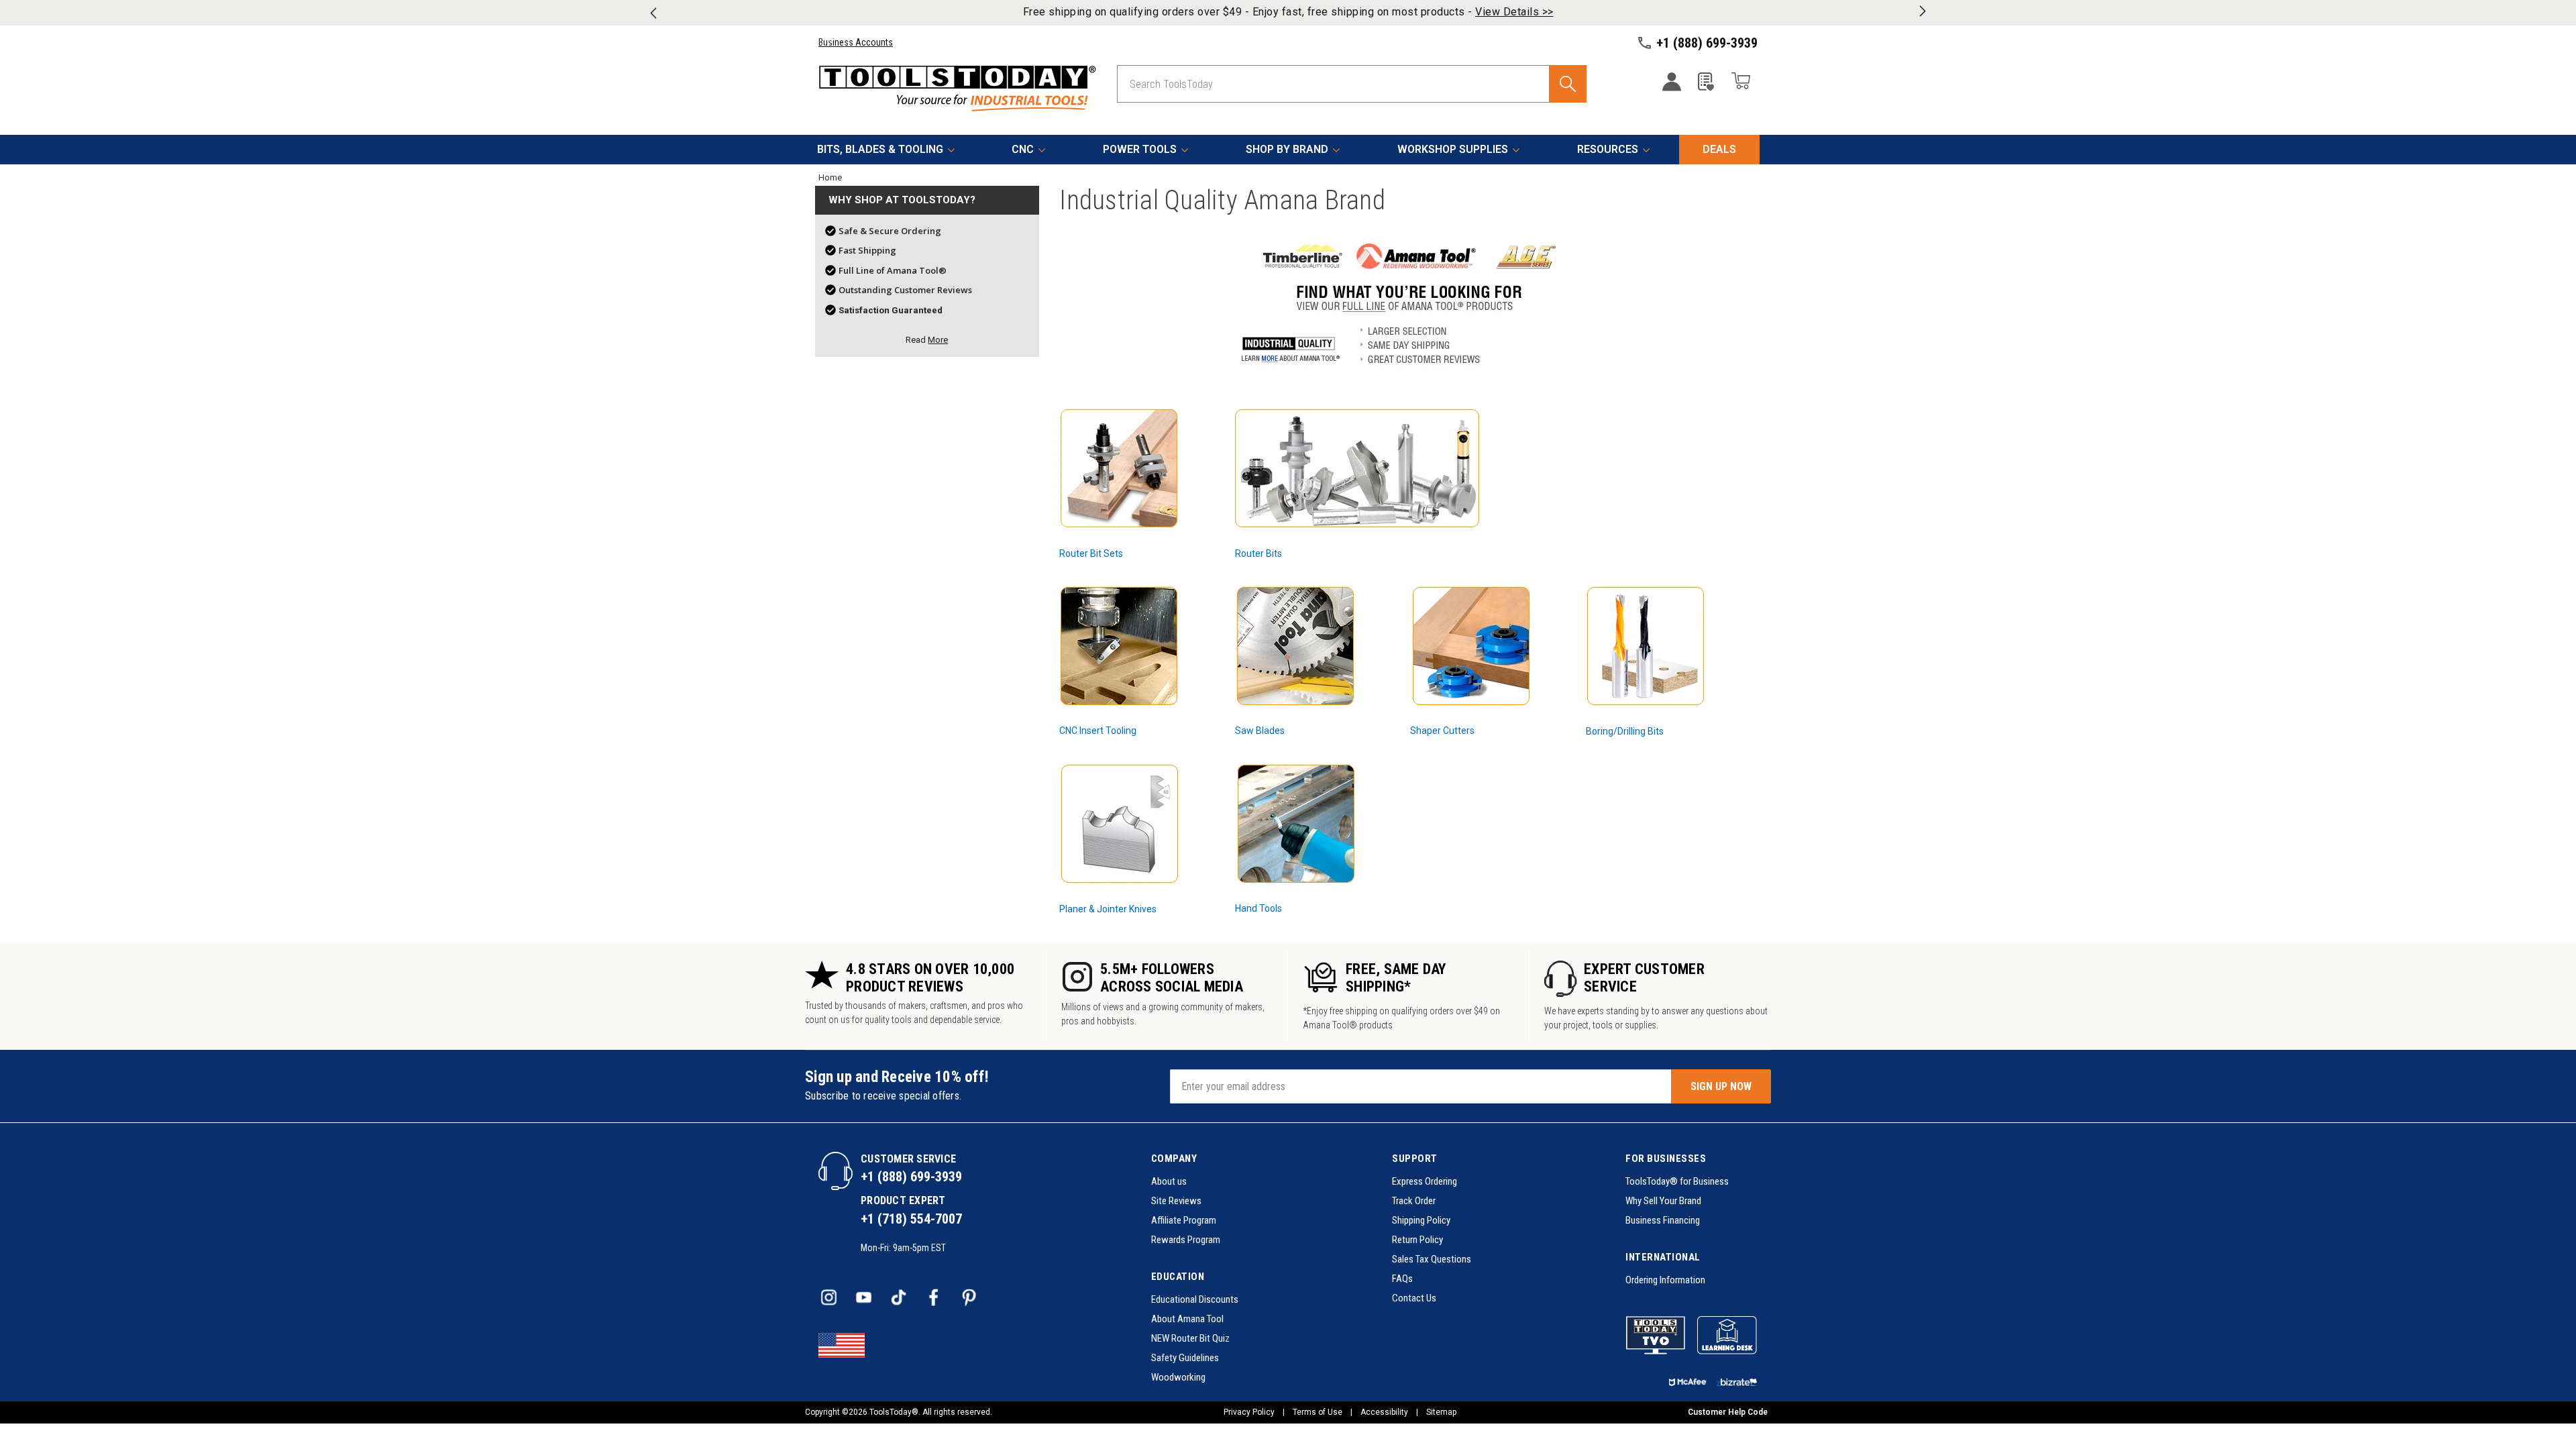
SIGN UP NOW (1721, 1086)
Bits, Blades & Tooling (880, 149)
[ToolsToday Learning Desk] (1727, 1335)
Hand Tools (1258, 908)
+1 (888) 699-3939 (911, 1177)
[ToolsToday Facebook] (934, 1298)
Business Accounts (856, 42)
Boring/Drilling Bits (1625, 731)
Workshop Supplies (1453, 149)
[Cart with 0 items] (1741, 83)
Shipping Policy (1421, 1220)
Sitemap (1441, 1412)
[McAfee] (1688, 1383)
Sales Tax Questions (1432, 1259)
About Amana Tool (1187, 1319)
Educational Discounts (1195, 1299)
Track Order (1414, 1201)
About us (1169, 1181)
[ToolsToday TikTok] (900, 1298)
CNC (1023, 149)
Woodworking (1178, 1377)
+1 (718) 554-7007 (911, 1219)
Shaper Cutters (1442, 731)
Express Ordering (1425, 1181)
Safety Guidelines (1185, 1358)
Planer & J (1081, 909)
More (938, 340)
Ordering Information (1665, 1280)
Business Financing (1663, 1220)
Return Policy (1417, 1240)
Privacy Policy (1249, 1412)
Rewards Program (1186, 1240)
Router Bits (1258, 553)
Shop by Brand (1287, 149)
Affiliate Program (1184, 1220)
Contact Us (1414, 1298)
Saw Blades (1260, 731)
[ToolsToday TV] (1656, 1335)
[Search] (1568, 84)
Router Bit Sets (1091, 553)
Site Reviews (1176, 1201)
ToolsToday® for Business (1677, 1181)
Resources (1608, 149)
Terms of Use (1318, 1412)
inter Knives (1132, 909)
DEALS (1719, 149)
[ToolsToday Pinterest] (969, 1298)
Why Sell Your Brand (1663, 1201)
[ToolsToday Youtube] (865, 1298)
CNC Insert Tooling (1098, 731)
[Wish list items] (1706, 88)
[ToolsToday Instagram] (830, 1298)
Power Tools (1140, 149)
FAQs (1402, 1279)
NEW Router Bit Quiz (1190, 1338)
